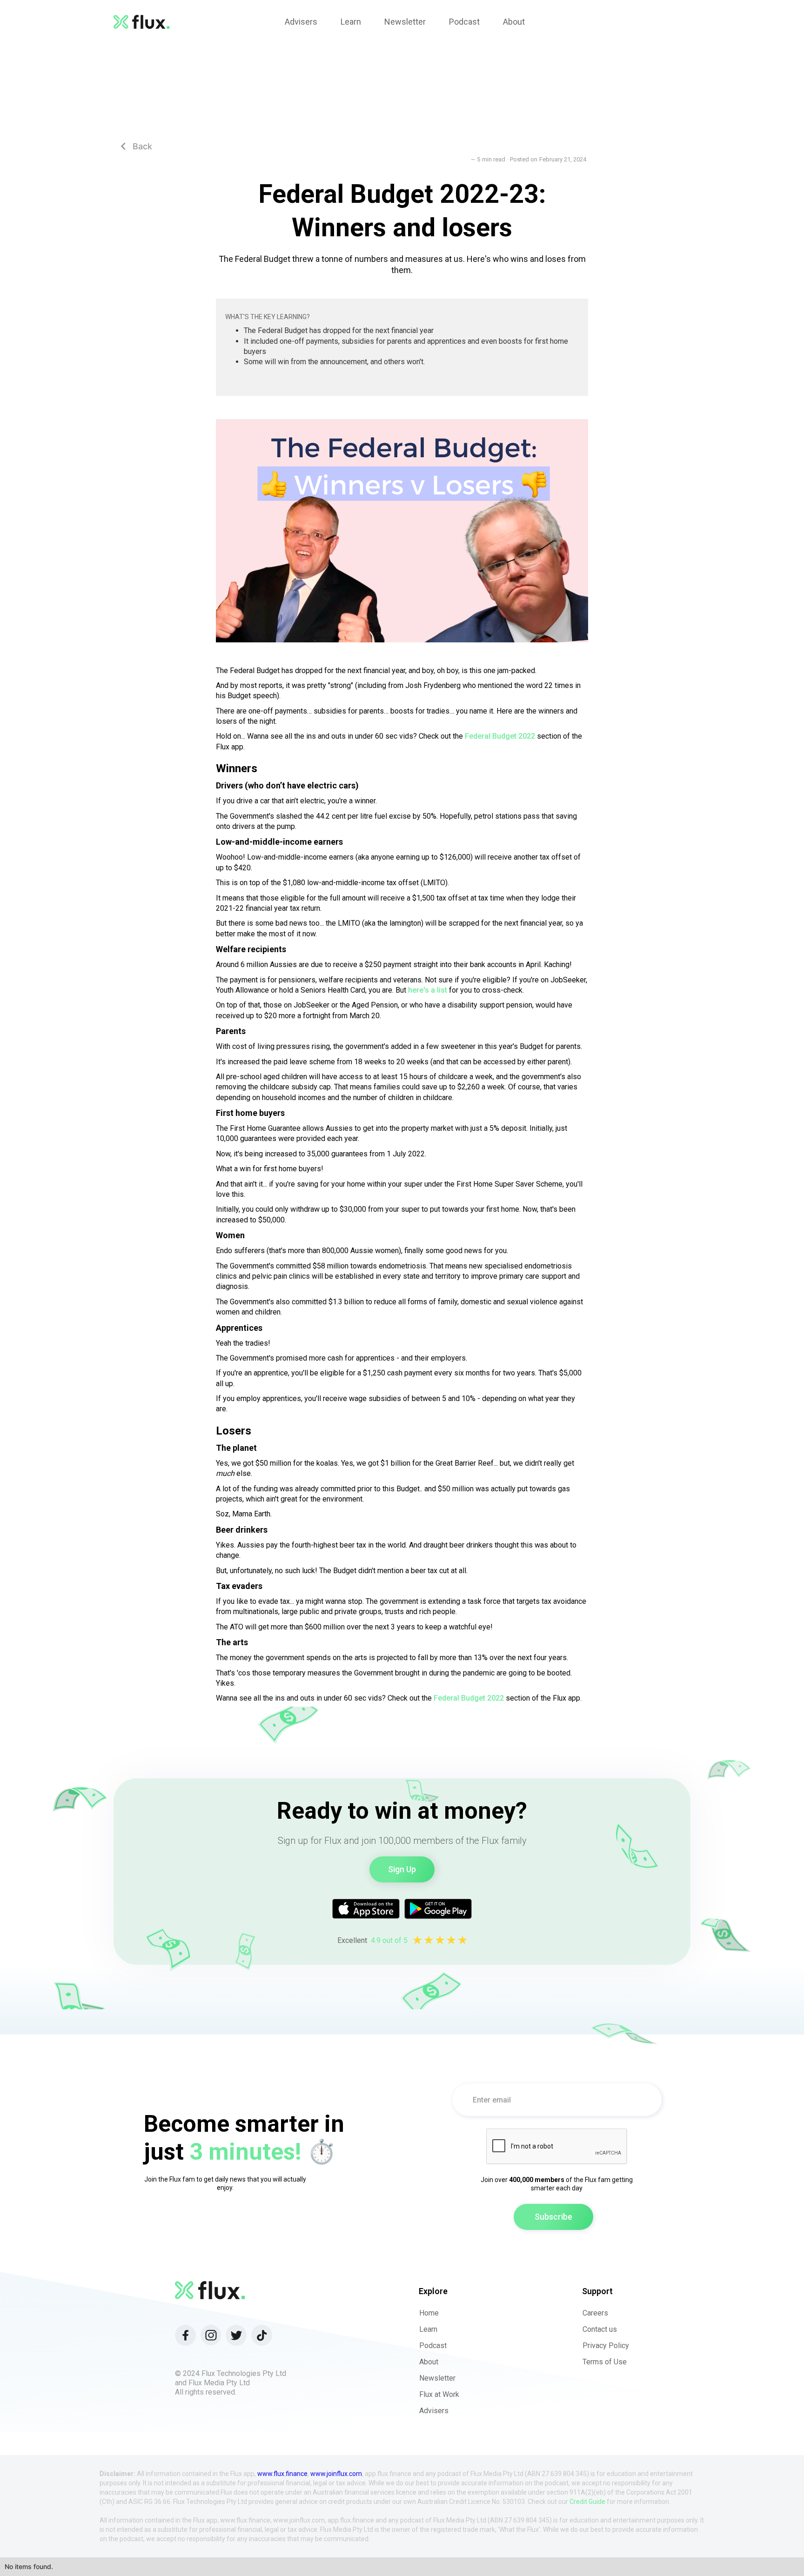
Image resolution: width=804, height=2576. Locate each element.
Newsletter (437, 2378)
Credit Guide (587, 2502)
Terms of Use (605, 2362)
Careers (595, 2313)
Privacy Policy (606, 2346)
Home (429, 2313)
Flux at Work (439, 2394)
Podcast (433, 2346)
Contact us (600, 2329)
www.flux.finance (282, 2474)
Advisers (434, 2411)
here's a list (427, 990)
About (429, 2362)
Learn (428, 2329)
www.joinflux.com (336, 2474)
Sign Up (402, 1869)
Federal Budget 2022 (500, 736)
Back (136, 146)
